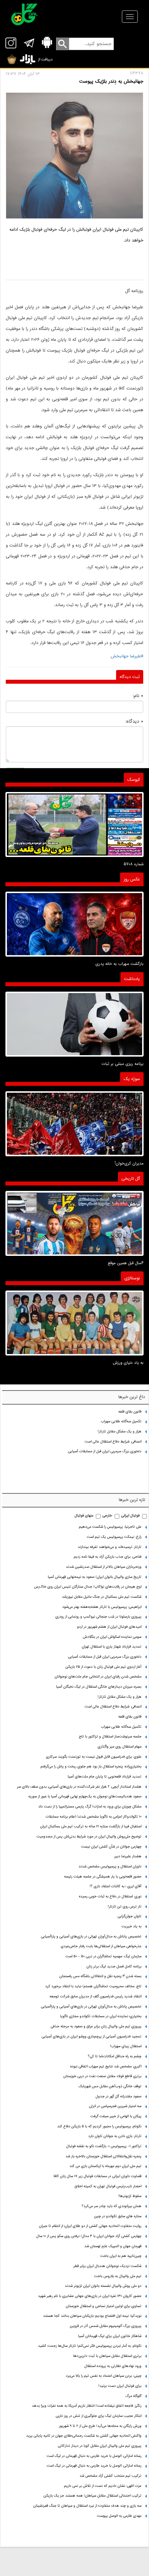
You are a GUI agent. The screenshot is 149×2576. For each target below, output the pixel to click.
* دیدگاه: (134, 721)
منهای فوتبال (84, 1516)
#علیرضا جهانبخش (127, 656)
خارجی (107, 1516)
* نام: (138, 696)
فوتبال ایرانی (130, 1516)
